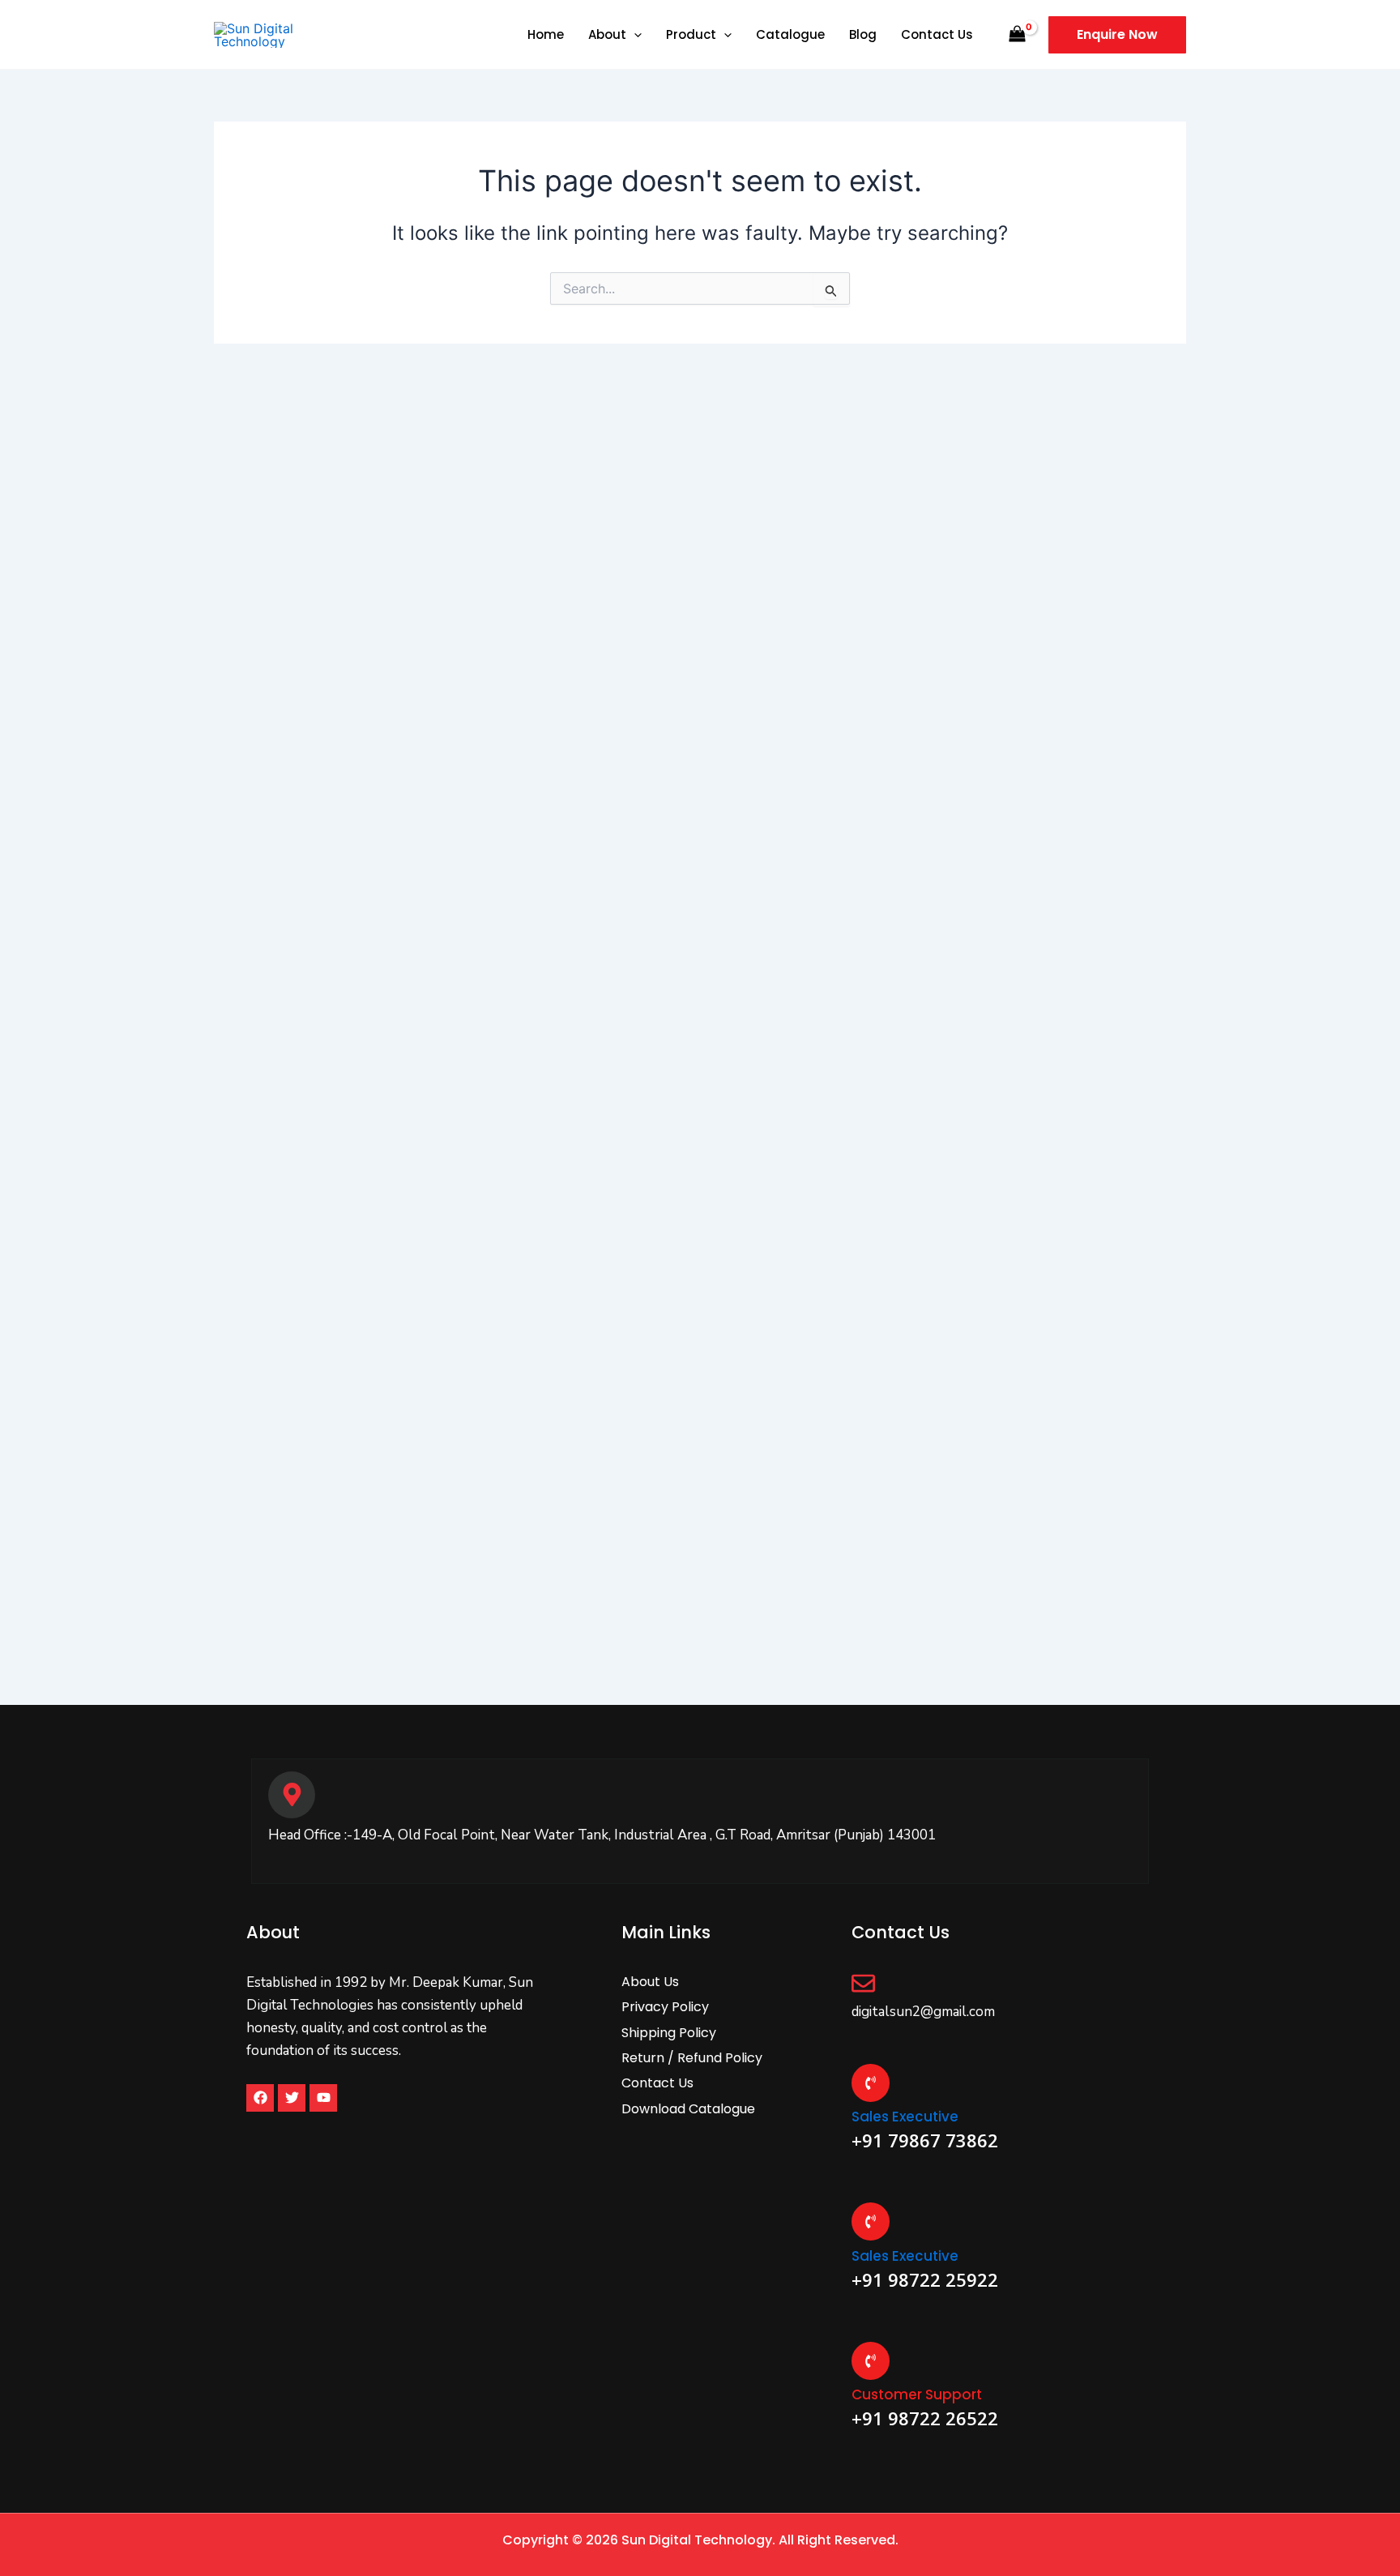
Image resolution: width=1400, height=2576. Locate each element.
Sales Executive (905, 2117)
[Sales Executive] (871, 2083)
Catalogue (790, 34)
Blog (863, 34)
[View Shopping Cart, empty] (1017, 34)
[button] (634, 34)
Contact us (937, 34)
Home (546, 34)
